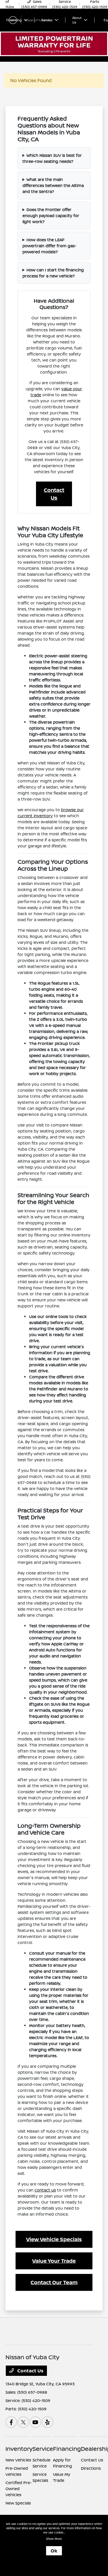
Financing (67, 2449)
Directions (91, 2468)
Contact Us (54, 494)
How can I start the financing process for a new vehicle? (53, 273)
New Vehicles (18, 2460)
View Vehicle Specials (54, 2239)
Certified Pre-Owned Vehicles (19, 2489)
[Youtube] (35, 2422)
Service (43, 2449)
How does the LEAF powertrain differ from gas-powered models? (49, 246)
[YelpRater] (48, 2422)
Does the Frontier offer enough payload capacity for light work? (51, 216)
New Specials (18, 2503)
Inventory (19, 2449)
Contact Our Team (54, 2282)
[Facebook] (11, 2422)
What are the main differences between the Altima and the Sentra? (53, 185)
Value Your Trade (54, 2261)
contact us (45, 2190)
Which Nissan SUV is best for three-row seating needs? (52, 158)
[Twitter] (23, 2422)
